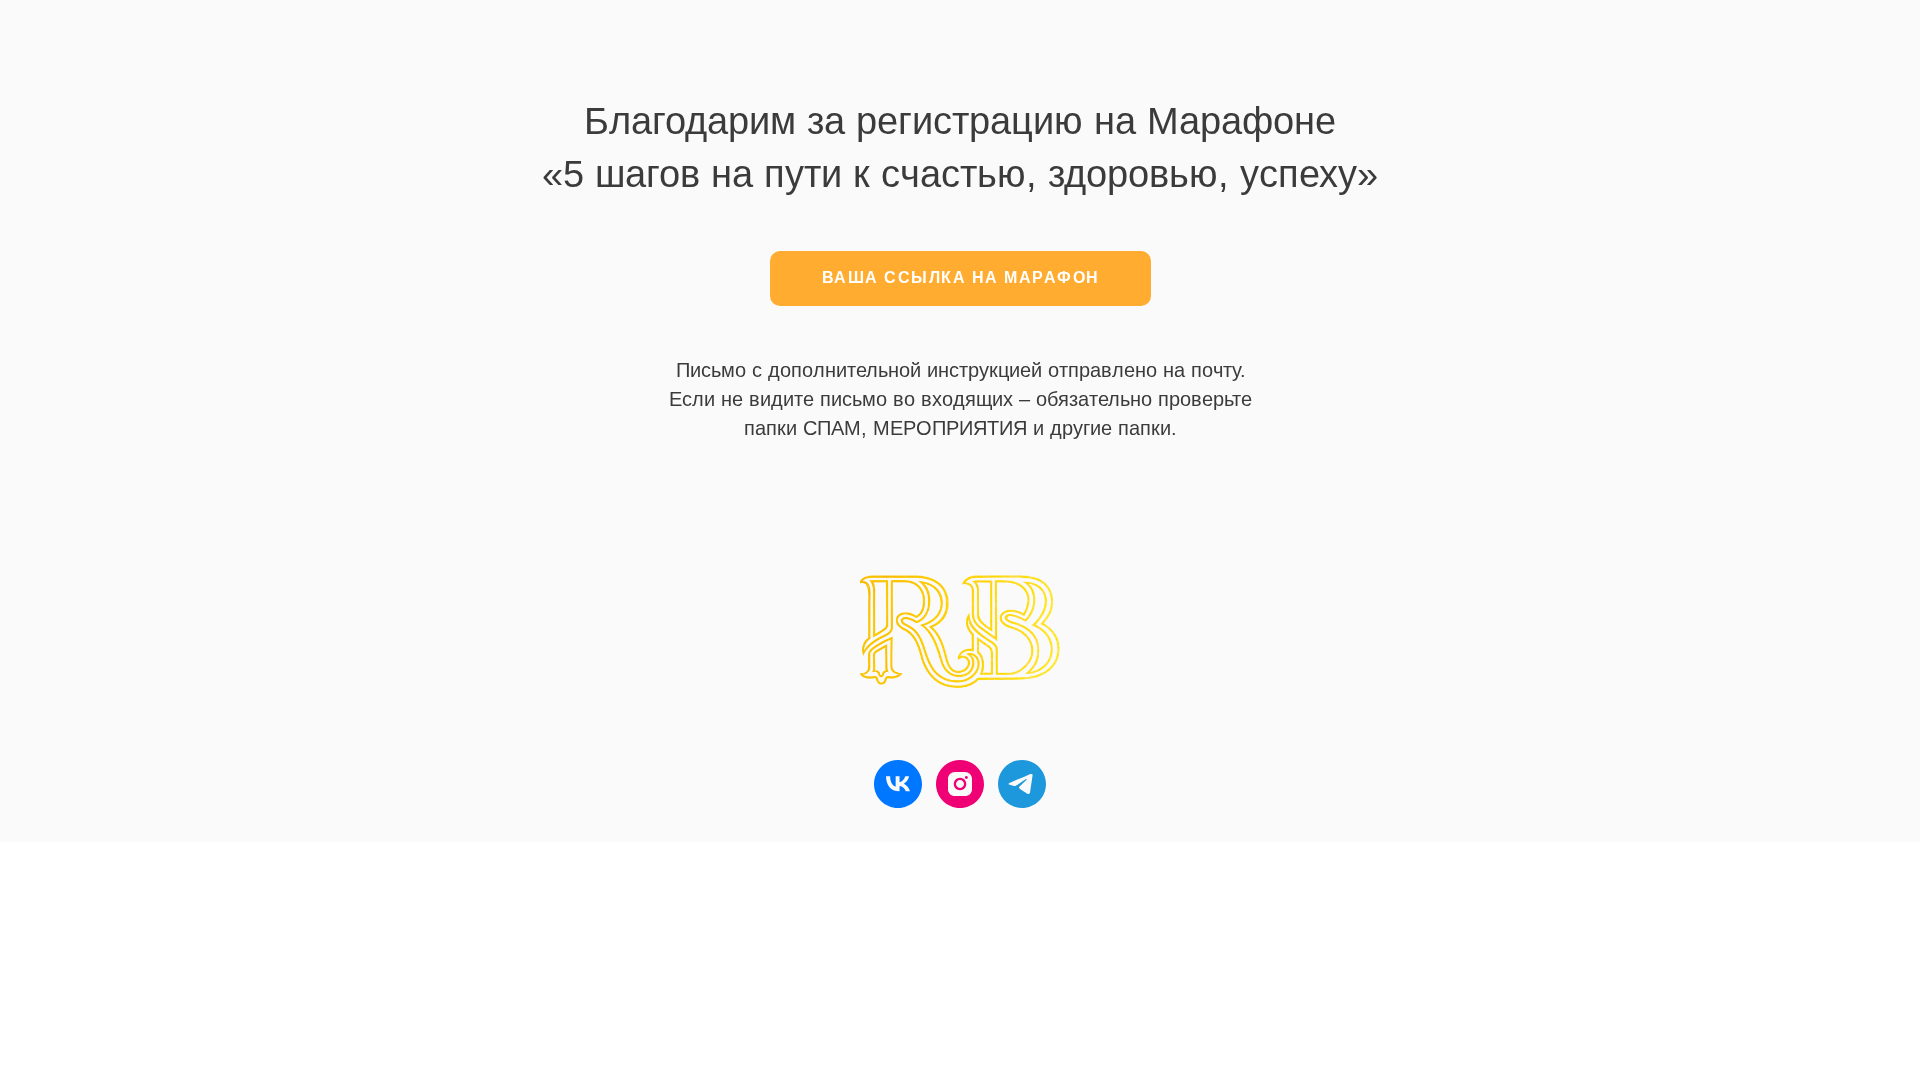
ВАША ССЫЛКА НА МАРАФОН (961, 277)
